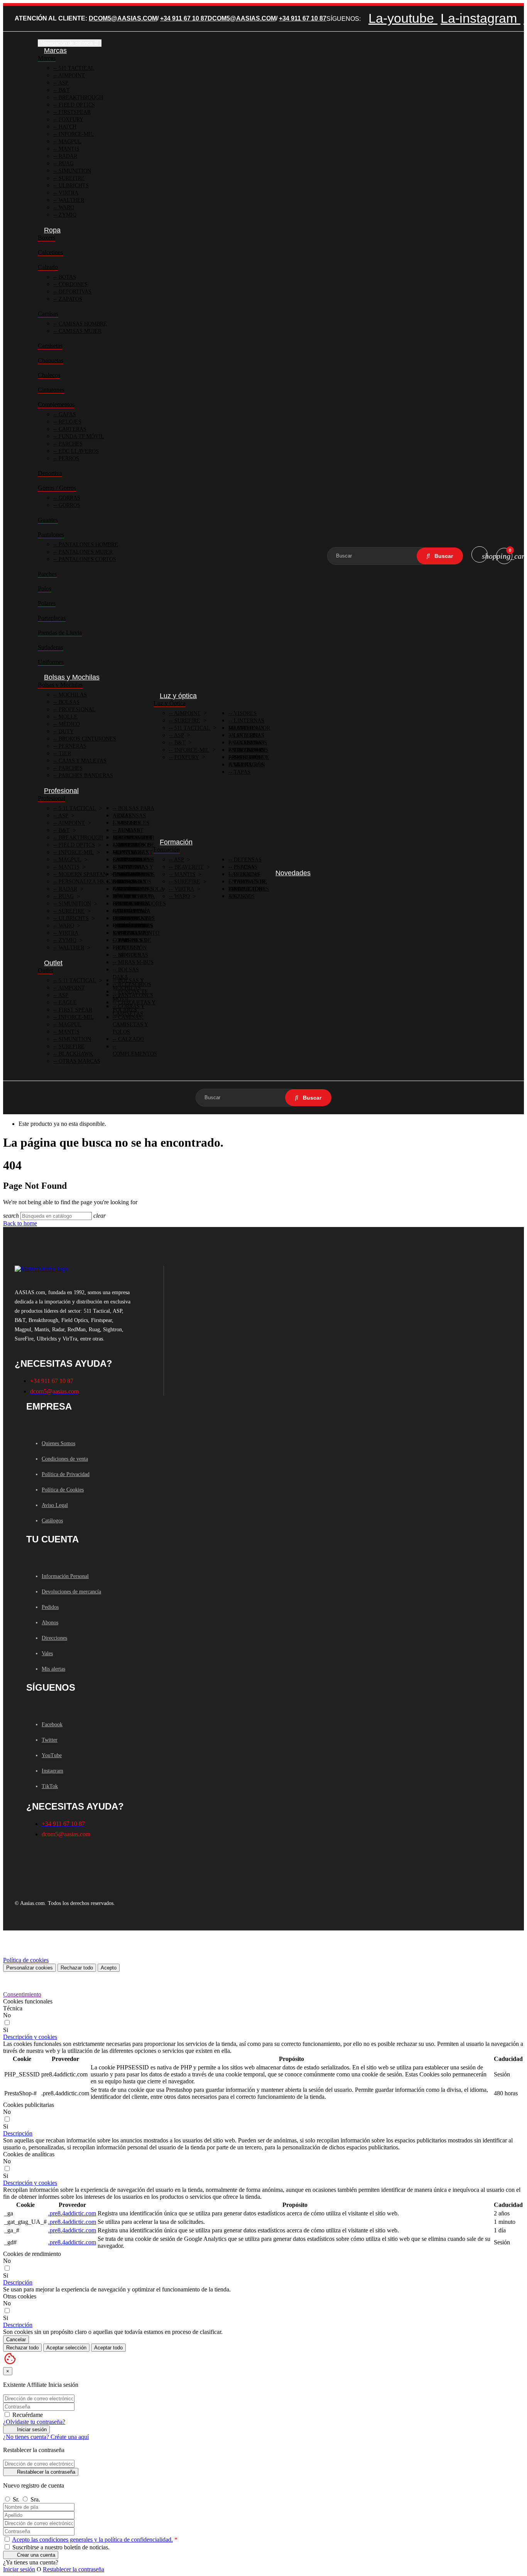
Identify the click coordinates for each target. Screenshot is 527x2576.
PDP (122, 948)
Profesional (76, 709)
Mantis (68, 149)
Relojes (69, 422)
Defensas (247, 860)
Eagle (67, 1002)
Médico (68, 724)
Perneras (72, 746)
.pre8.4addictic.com (72, 2213)
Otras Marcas (79, 1061)
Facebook (52, 1724)
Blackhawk (75, 1054)
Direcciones (54, 1638)
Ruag (65, 164)
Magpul (69, 142)
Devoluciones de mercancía (71, 1592)
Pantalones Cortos (87, 559)
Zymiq (67, 215)
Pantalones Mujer (85, 552)
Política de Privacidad (66, 1474)
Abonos (50, 1623)
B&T (63, 90)
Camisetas (50, 346)
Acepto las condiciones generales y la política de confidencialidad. (92, 2540)
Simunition (74, 171)
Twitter (50, 1740)
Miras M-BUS (135, 962)
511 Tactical (76, 68)
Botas (67, 277)
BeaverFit (188, 867)
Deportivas (74, 292)
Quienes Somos (58, 1443)
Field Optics (76, 105)
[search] (440, 556)
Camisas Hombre (82, 324)
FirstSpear (74, 112)
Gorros (69, 505)
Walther (71, 200)
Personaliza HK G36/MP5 (92, 882)
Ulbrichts (73, 186)
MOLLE (67, 717)
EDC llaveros (78, 451)
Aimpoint (71, 75)
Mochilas (72, 695)
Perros (68, 458)
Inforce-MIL (75, 134)
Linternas (248, 728)
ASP (63, 83)
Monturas (132, 955)
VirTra (68, 193)
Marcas (47, 58)
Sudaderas (50, 647)
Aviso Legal (55, 1505)
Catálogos (52, 1521)
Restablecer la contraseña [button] (73, 2569)
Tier (64, 753)
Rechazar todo (77, 1968)
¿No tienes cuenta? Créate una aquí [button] (46, 2437)
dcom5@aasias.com (123, 18)
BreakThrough (80, 838)
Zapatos (70, 299)
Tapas (241, 772)
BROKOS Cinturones (87, 739)
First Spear (75, 1010)
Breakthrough (80, 97)
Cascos (243, 896)
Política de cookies (26, 1960)
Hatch (67, 127)
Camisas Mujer (79, 331)
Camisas (48, 314)
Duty (65, 731)
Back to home (20, 1223)
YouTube (52, 1755)
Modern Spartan (82, 874)
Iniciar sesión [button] (19, 2569)
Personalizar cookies (30, 1968)
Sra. (35, 2499)
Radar (67, 156)
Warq (66, 208)
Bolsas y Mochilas (60, 685)
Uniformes (51, 662)
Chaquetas (51, 360)
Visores (244, 713)
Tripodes (130, 845)
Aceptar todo (108, 2348)
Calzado (48, 267)
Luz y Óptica (170, 703)
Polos (45, 589)
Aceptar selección (66, 2348)
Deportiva (50, 473)
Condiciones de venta (65, 1459)
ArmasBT (130, 830)
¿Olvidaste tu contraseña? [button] (34, 2422)
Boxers (46, 238)
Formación (167, 850)
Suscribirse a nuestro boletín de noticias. (60, 2547)
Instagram (52, 1771)
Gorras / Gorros (57, 488)
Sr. (17, 2499)
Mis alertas (53, 1669)
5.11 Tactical (77, 808)
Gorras (69, 498)
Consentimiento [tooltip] (22, 1994)
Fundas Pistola (140, 889)
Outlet (45, 970)
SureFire (71, 178)
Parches (70, 444)
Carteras (72, 429)
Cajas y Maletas (82, 761)
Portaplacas (52, 618)
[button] (30, 2037)
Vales (47, 1653)
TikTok (50, 1786)
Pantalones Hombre (88, 545)
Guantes (48, 520)
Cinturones (51, 390)
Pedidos (50, 1607)
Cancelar (16, 2340)
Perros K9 (132, 940)
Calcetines (50, 252)
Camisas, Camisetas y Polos (130, 1024)
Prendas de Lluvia (60, 633)
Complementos (56, 404)
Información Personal (65, 1576)
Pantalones (51, 535)
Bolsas (68, 702)
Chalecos (49, 375)
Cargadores (135, 860)
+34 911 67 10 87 (184, 18)
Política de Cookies (63, 1490)
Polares (47, 603)
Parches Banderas (85, 775)
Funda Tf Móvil (81, 436)
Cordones (72, 284)
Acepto (109, 1968)
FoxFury (70, 119)
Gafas (67, 414)
